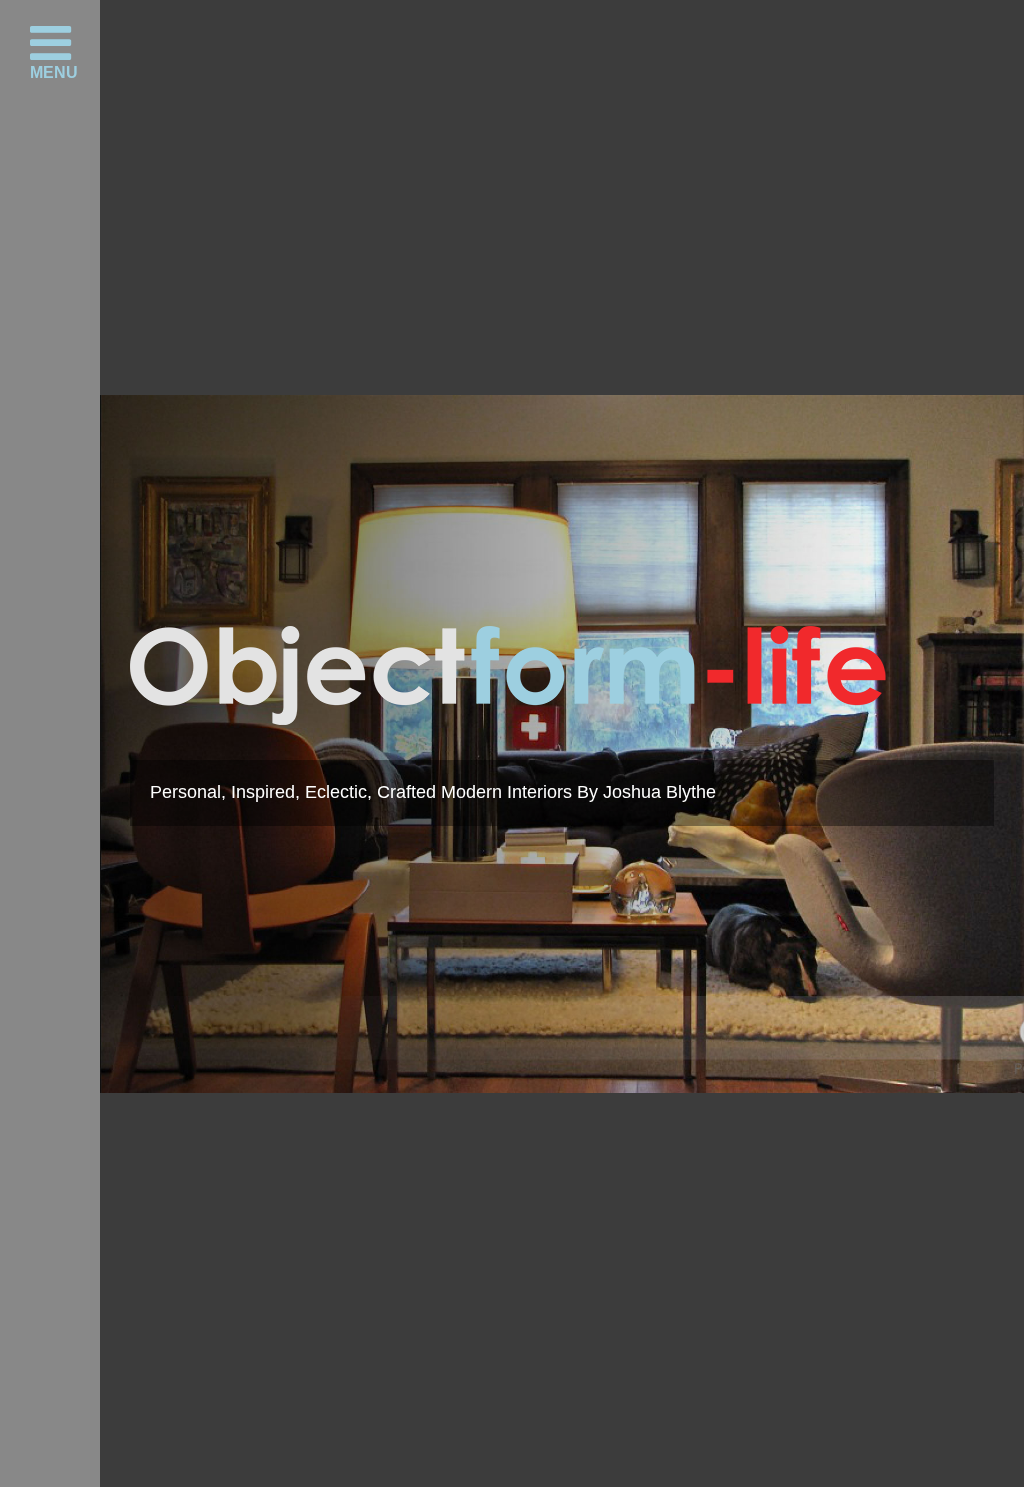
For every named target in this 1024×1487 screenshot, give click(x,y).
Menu (54, 72)
